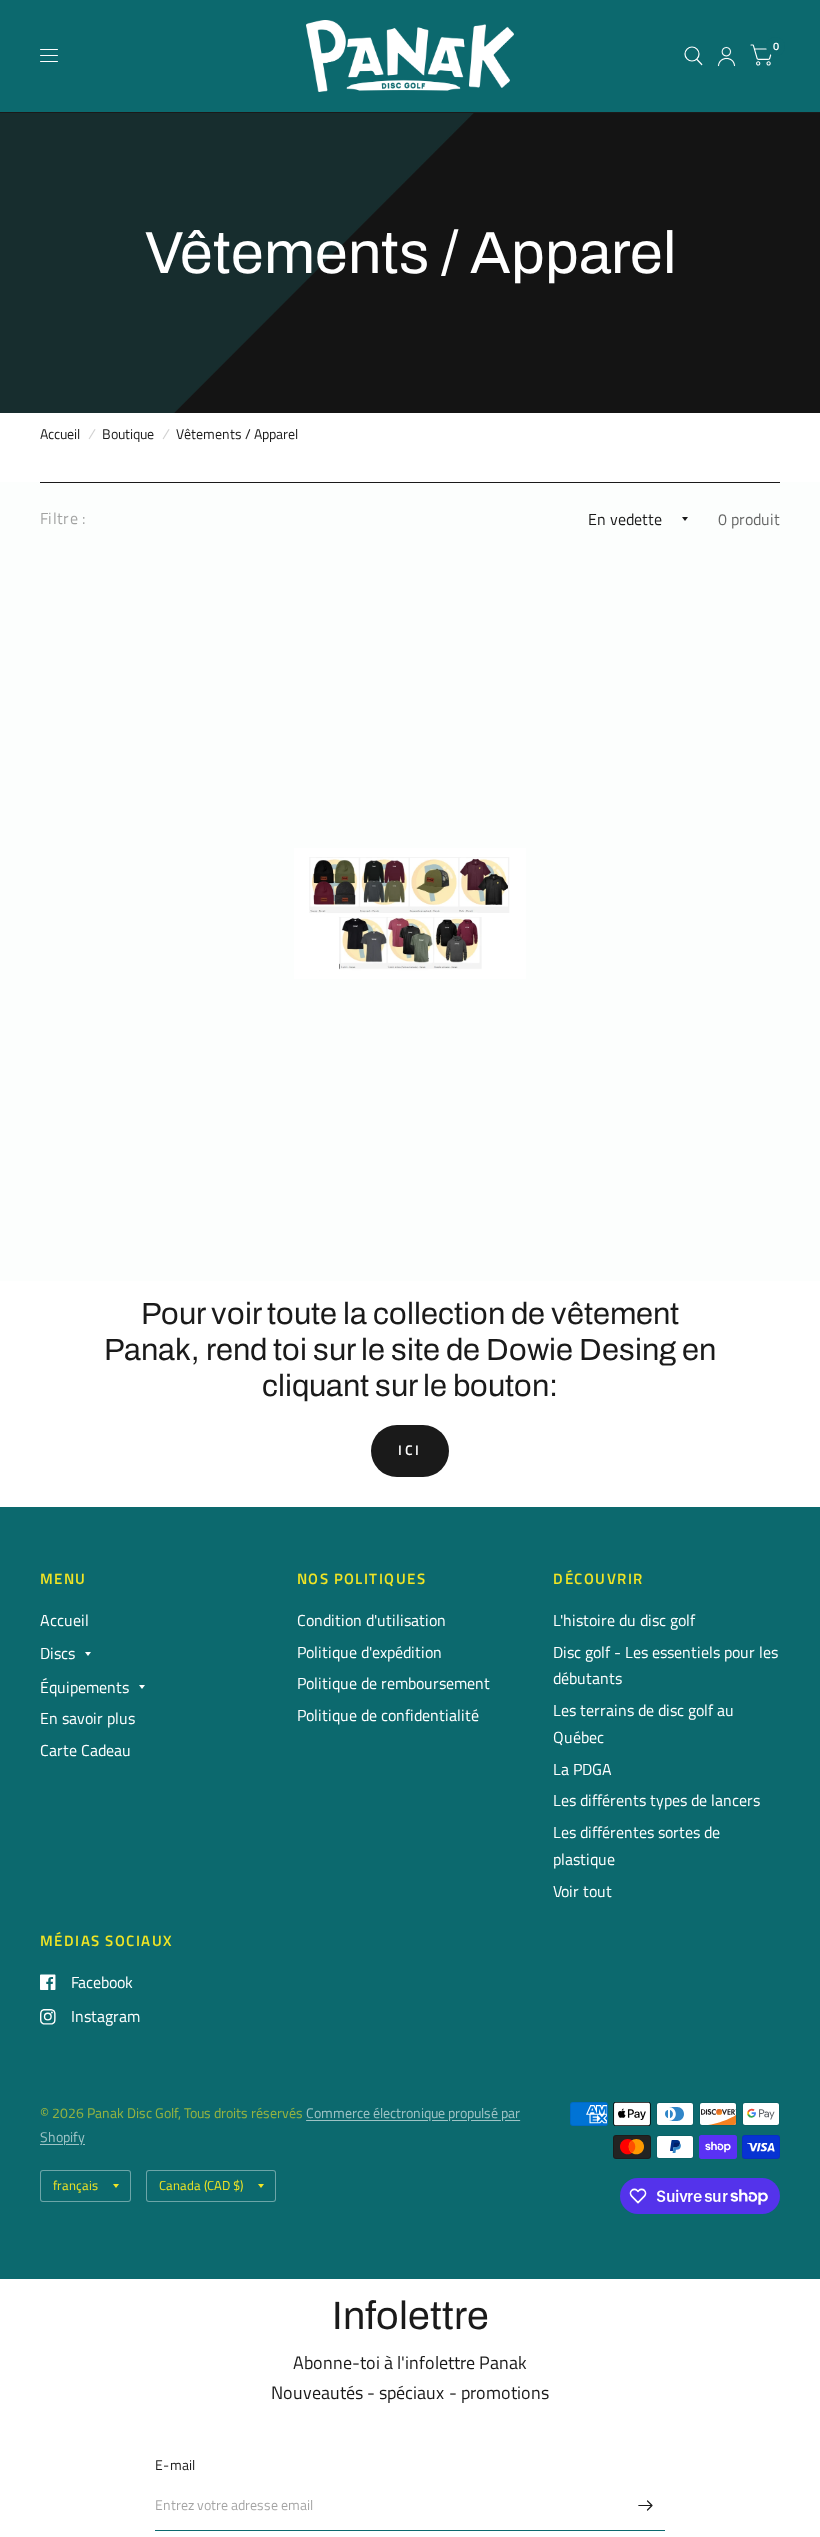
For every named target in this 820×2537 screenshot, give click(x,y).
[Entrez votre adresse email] (645, 2505)
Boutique (128, 434)
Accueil (60, 434)
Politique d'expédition (369, 1652)
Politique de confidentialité (388, 1715)
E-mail (175, 2465)
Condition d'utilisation (371, 1620)
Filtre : (63, 518)
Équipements (84, 1687)
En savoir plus (87, 1718)
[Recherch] (693, 56)
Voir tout (582, 1891)
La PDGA (582, 1769)
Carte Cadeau (85, 1750)
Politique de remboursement (393, 1683)
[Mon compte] (726, 56)
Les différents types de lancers (656, 1800)
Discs (57, 1653)
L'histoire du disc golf (624, 1620)
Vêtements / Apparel (237, 434)
